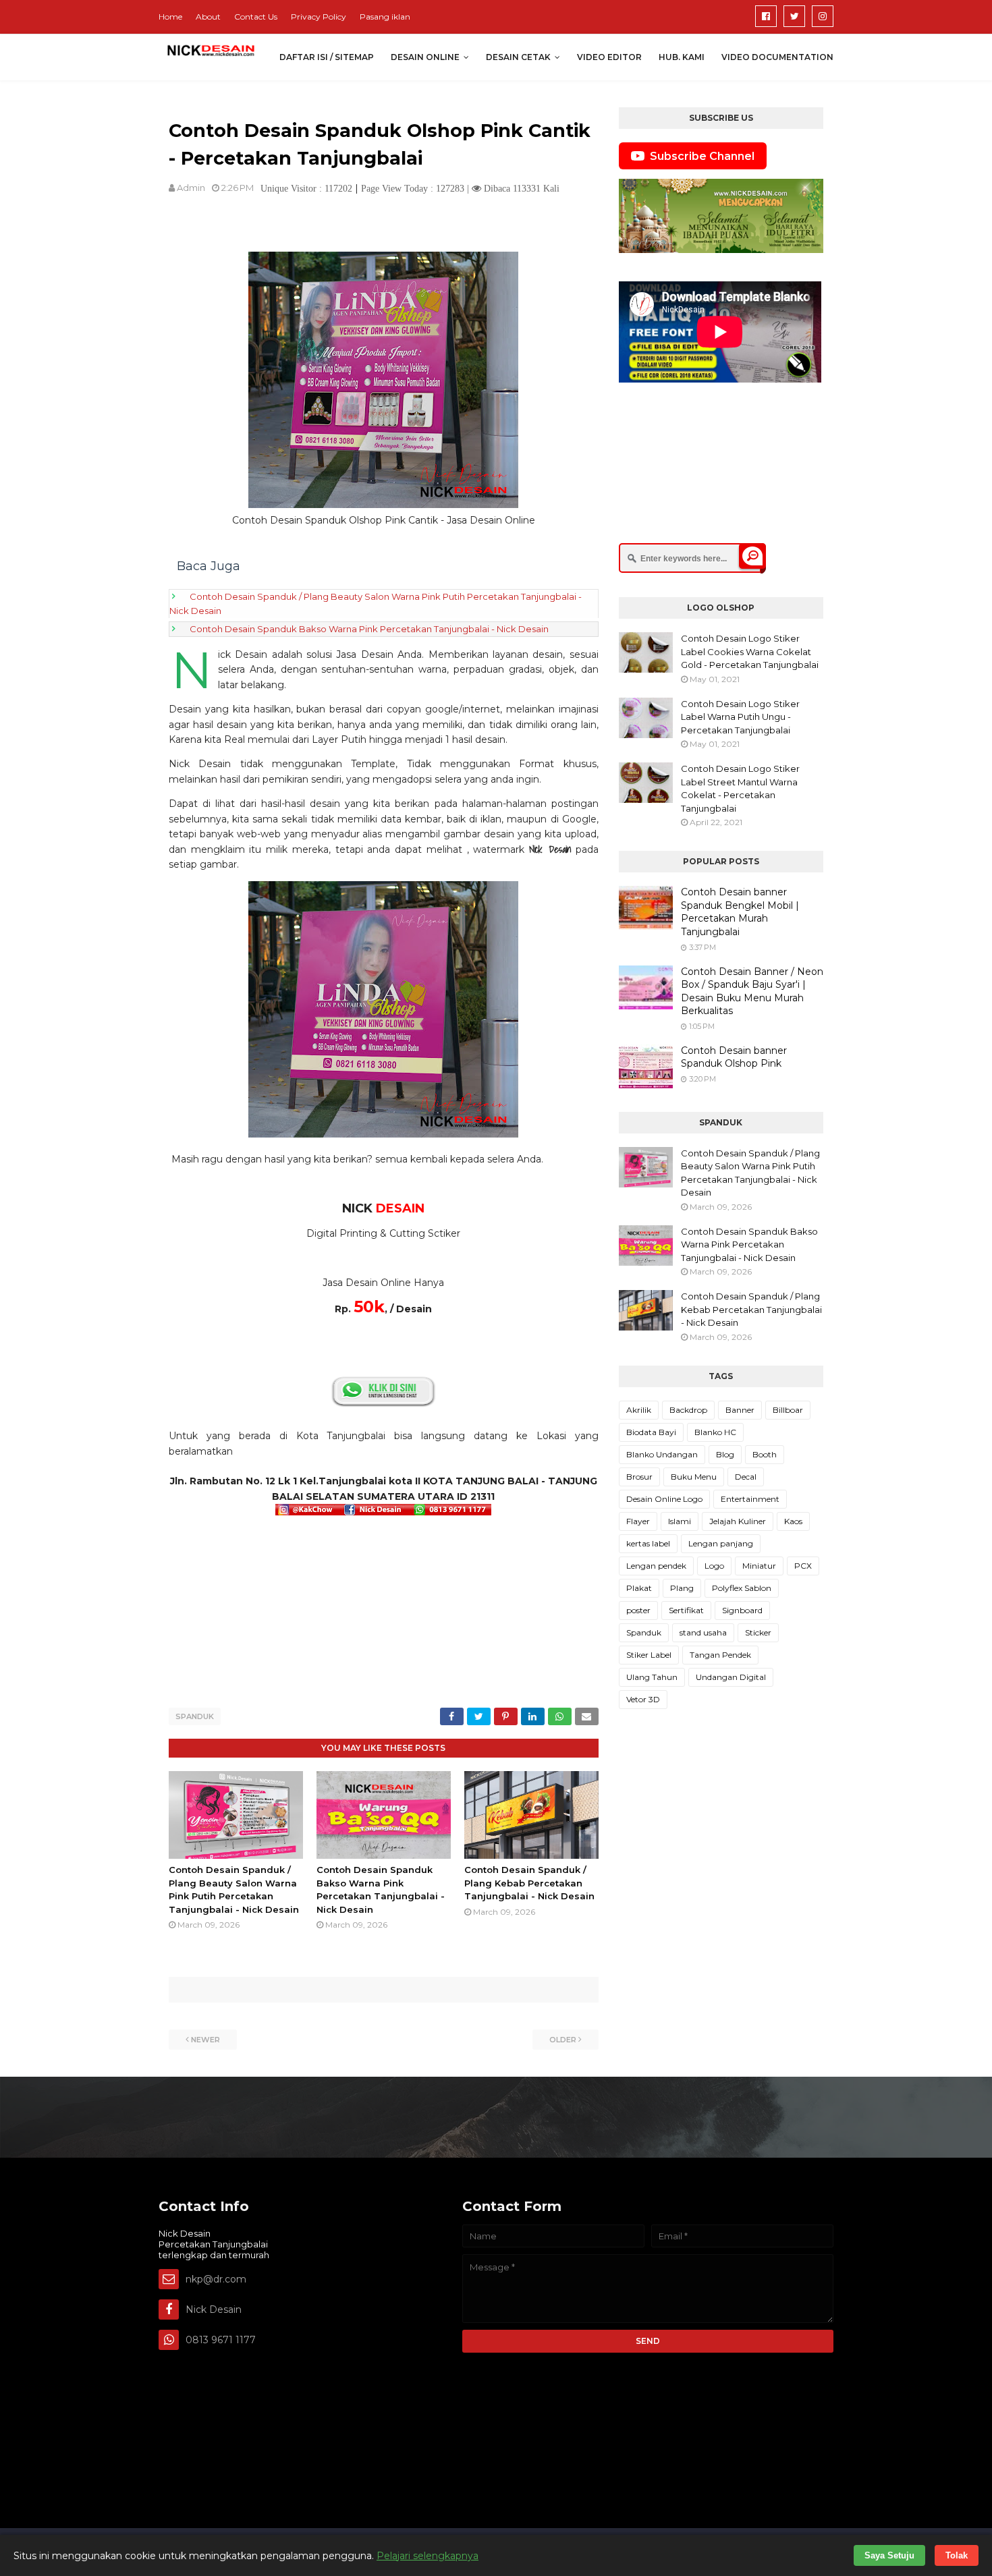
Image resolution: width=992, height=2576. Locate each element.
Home (170, 17)
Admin (191, 188)
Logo (714, 1566)
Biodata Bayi (651, 1432)
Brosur (639, 1477)
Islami (680, 1521)
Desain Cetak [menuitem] (518, 57)
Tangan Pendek (720, 1655)
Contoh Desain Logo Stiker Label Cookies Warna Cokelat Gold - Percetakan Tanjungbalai (750, 651)
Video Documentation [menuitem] (777, 57)
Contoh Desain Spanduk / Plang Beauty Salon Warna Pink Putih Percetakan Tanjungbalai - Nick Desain (750, 1173)
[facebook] (766, 16)
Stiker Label (649, 1655)
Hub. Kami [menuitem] (682, 57)
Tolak (957, 2555)
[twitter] (794, 16)
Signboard (742, 1610)
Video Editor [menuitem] (609, 57)
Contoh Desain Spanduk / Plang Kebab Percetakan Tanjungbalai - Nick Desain (529, 1883)
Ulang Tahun (652, 1677)
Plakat (639, 1588)
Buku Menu (694, 1477)
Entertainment (750, 1499)
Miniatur (759, 1566)
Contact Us (256, 17)
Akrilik (639, 1410)
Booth (765, 1454)
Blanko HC (715, 1432)
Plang (682, 1588)
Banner (740, 1410)
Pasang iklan (385, 17)
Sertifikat (686, 1610)
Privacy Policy (319, 17)
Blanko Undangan (662, 1454)
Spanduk (195, 1716)
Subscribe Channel (702, 156)
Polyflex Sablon (742, 1588)
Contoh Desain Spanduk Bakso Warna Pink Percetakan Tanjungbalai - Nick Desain (369, 629)
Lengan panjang (721, 1543)
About (208, 17)
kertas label (648, 1543)
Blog (725, 1454)
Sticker (758, 1632)
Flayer (638, 1521)
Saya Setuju (889, 2555)
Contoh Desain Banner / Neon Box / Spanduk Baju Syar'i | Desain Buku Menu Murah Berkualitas (752, 991)
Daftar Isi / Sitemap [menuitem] (327, 57)
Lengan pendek (656, 1566)
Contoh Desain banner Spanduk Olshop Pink (734, 1057)
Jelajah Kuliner (738, 1521)
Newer (205, 2040)
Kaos (793, 1521)
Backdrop (688, 1410)
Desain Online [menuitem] (425, 57)
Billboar (788, 1410)
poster (638, 1610)
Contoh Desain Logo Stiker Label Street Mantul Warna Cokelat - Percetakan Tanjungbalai (740, 788)
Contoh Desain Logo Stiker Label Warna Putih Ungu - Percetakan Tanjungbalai (740, 717)
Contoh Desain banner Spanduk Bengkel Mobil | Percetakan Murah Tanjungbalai (740, 912)
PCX (803, 1566)
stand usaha (703, 1632)
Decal (746, 1477)
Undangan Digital (731, 1677)
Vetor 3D (643, 1699)
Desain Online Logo (664, 1499)
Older (563, 2040)
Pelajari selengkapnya (428, 2556)
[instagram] (823, 16)
